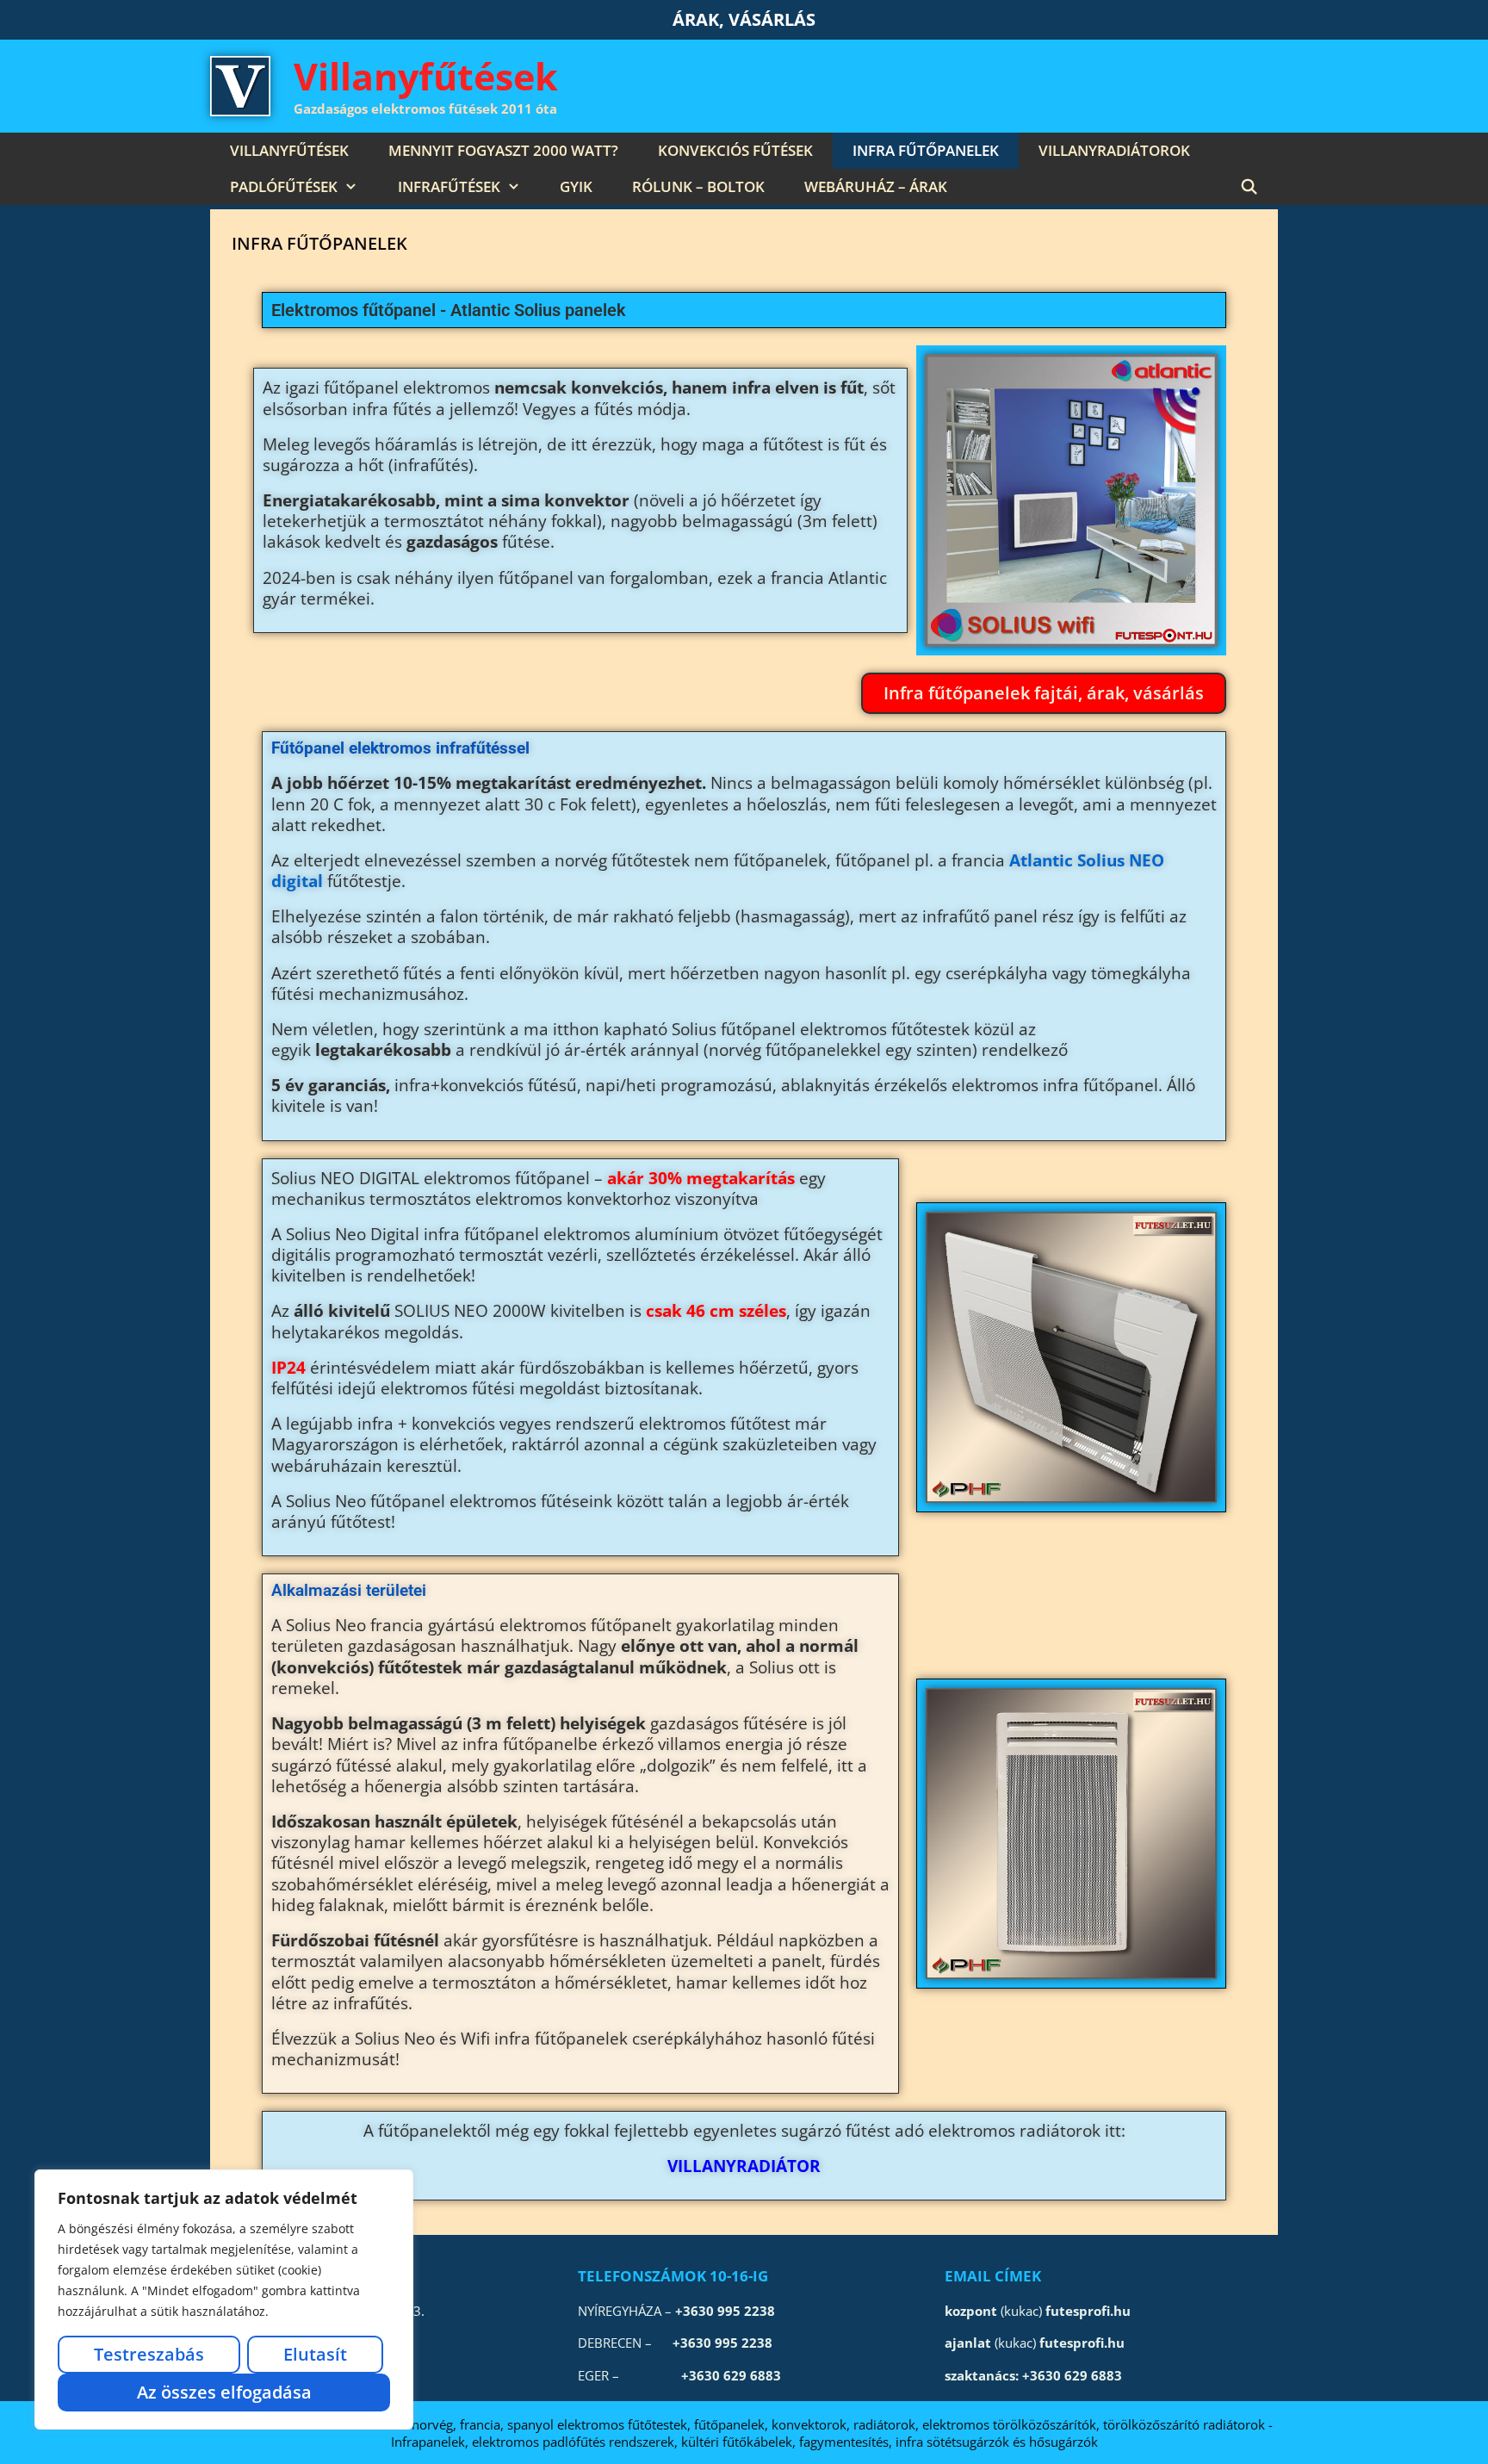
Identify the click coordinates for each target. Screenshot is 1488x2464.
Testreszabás (149, 2354)
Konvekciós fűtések (735, 150)
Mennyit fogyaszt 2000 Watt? (503, 150)
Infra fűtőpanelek (926, 150)
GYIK (576, 186)
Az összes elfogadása (224, 2392)
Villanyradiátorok (1114, 150)
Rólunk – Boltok (698, 186)
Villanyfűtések (426, 76)
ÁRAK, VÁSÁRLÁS (744, 19)
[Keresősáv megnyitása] (1249, 187)
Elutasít (315, 2354)
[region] (224, 2300)
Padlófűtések (284, 186)
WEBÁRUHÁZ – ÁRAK (876, 186)
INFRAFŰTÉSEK (449, 186)
